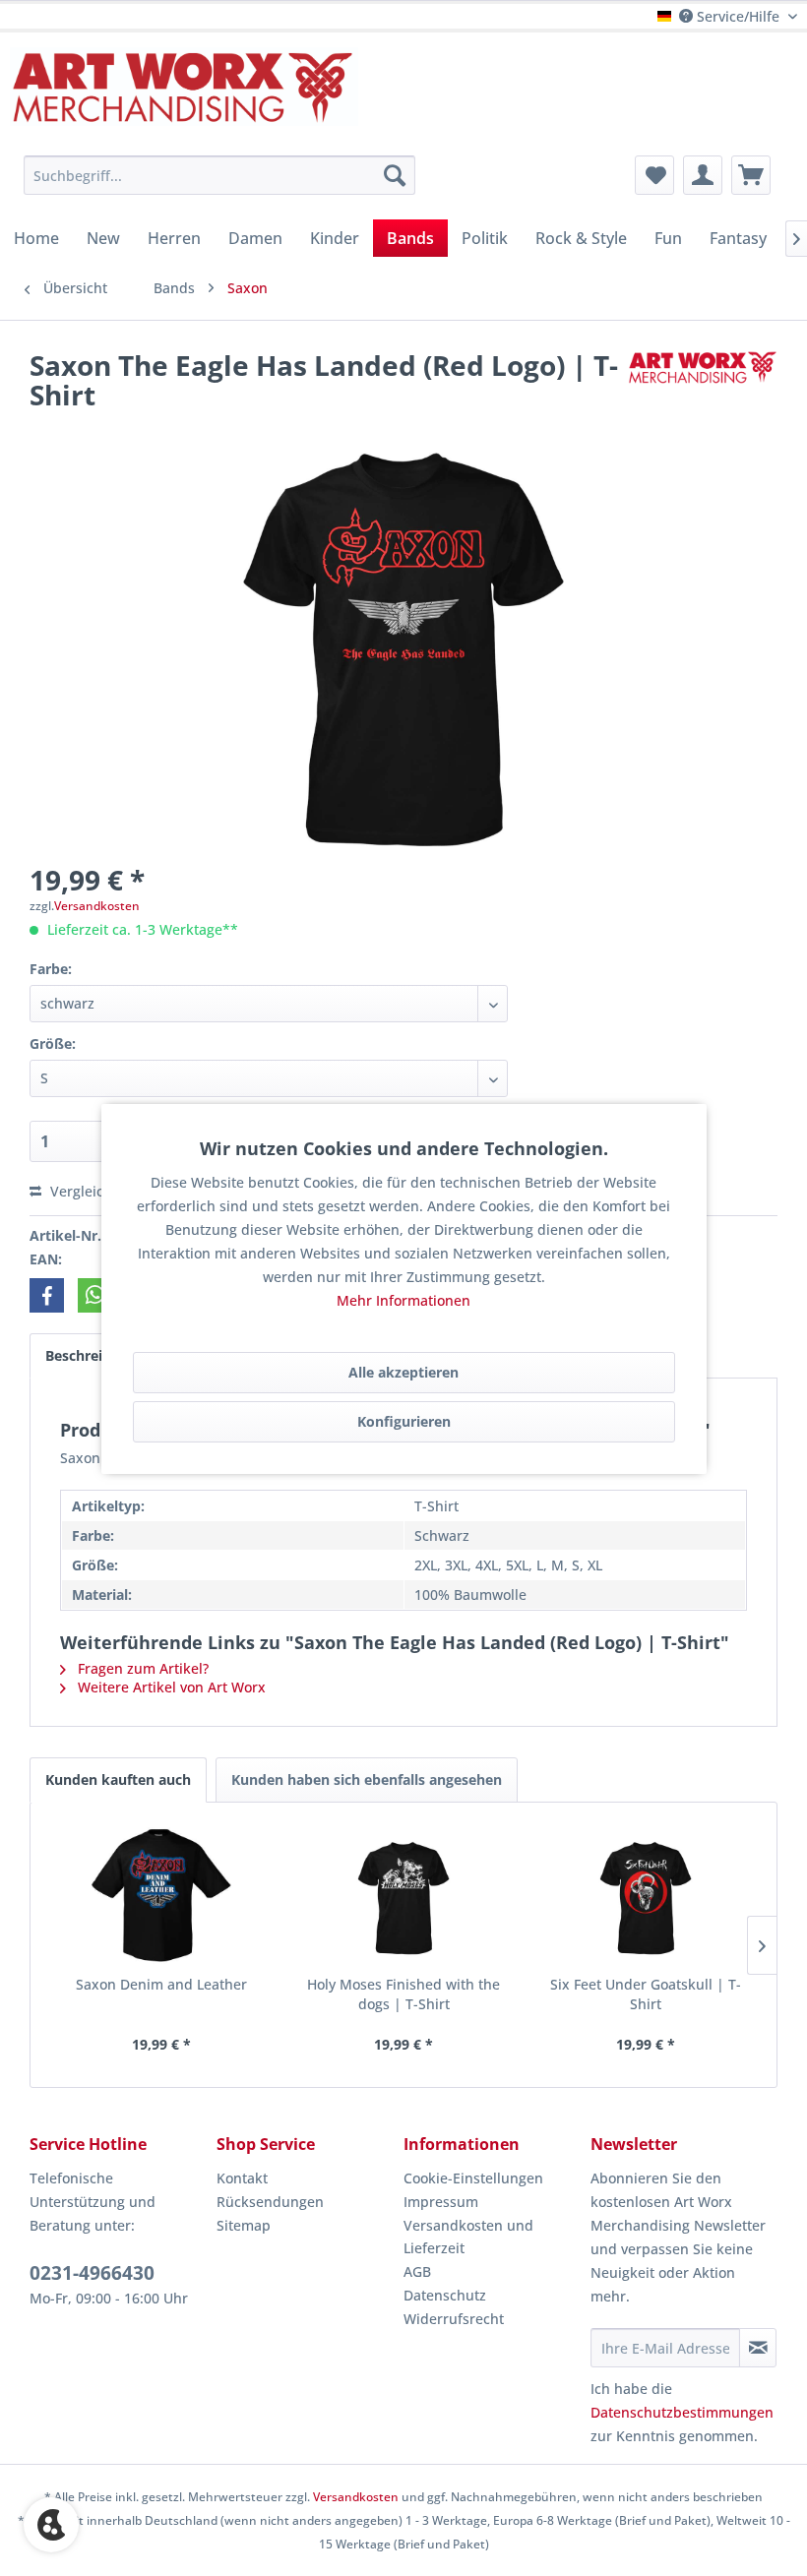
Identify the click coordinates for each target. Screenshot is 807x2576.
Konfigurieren (404, 1421)
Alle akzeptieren (403, 1372)
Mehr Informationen (403, 1300)
